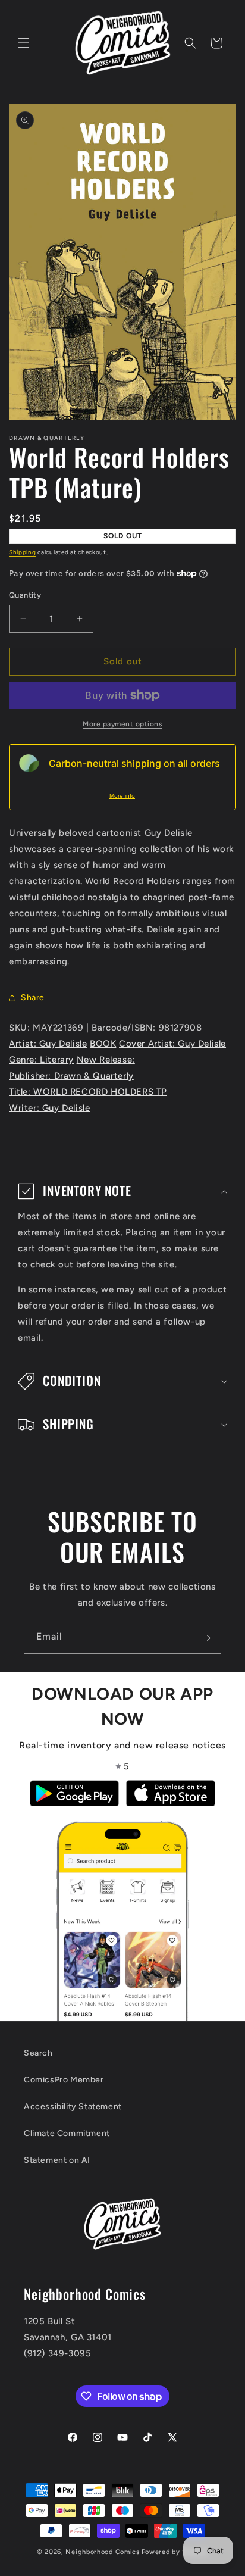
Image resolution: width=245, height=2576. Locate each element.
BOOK (103, 1044)
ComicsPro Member (64, 2080)
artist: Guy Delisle (48, 1044)
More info (122, 796)
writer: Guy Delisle (49, 1108)
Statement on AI (57, 2160)
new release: (106, 1060)
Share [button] (33, 997)
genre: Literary (41, 1060)
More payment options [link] (122, 724)
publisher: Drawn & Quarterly (71, 1076)
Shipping (23, 552)
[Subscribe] (206, 1638)
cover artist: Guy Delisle (172, 1044)
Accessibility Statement (73, 2107)
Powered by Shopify (175, 2552)
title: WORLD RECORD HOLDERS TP (88, 1092)
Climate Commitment (67, 2133)
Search (38, 2053)
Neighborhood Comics (102, 2552)
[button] (24, 43)
